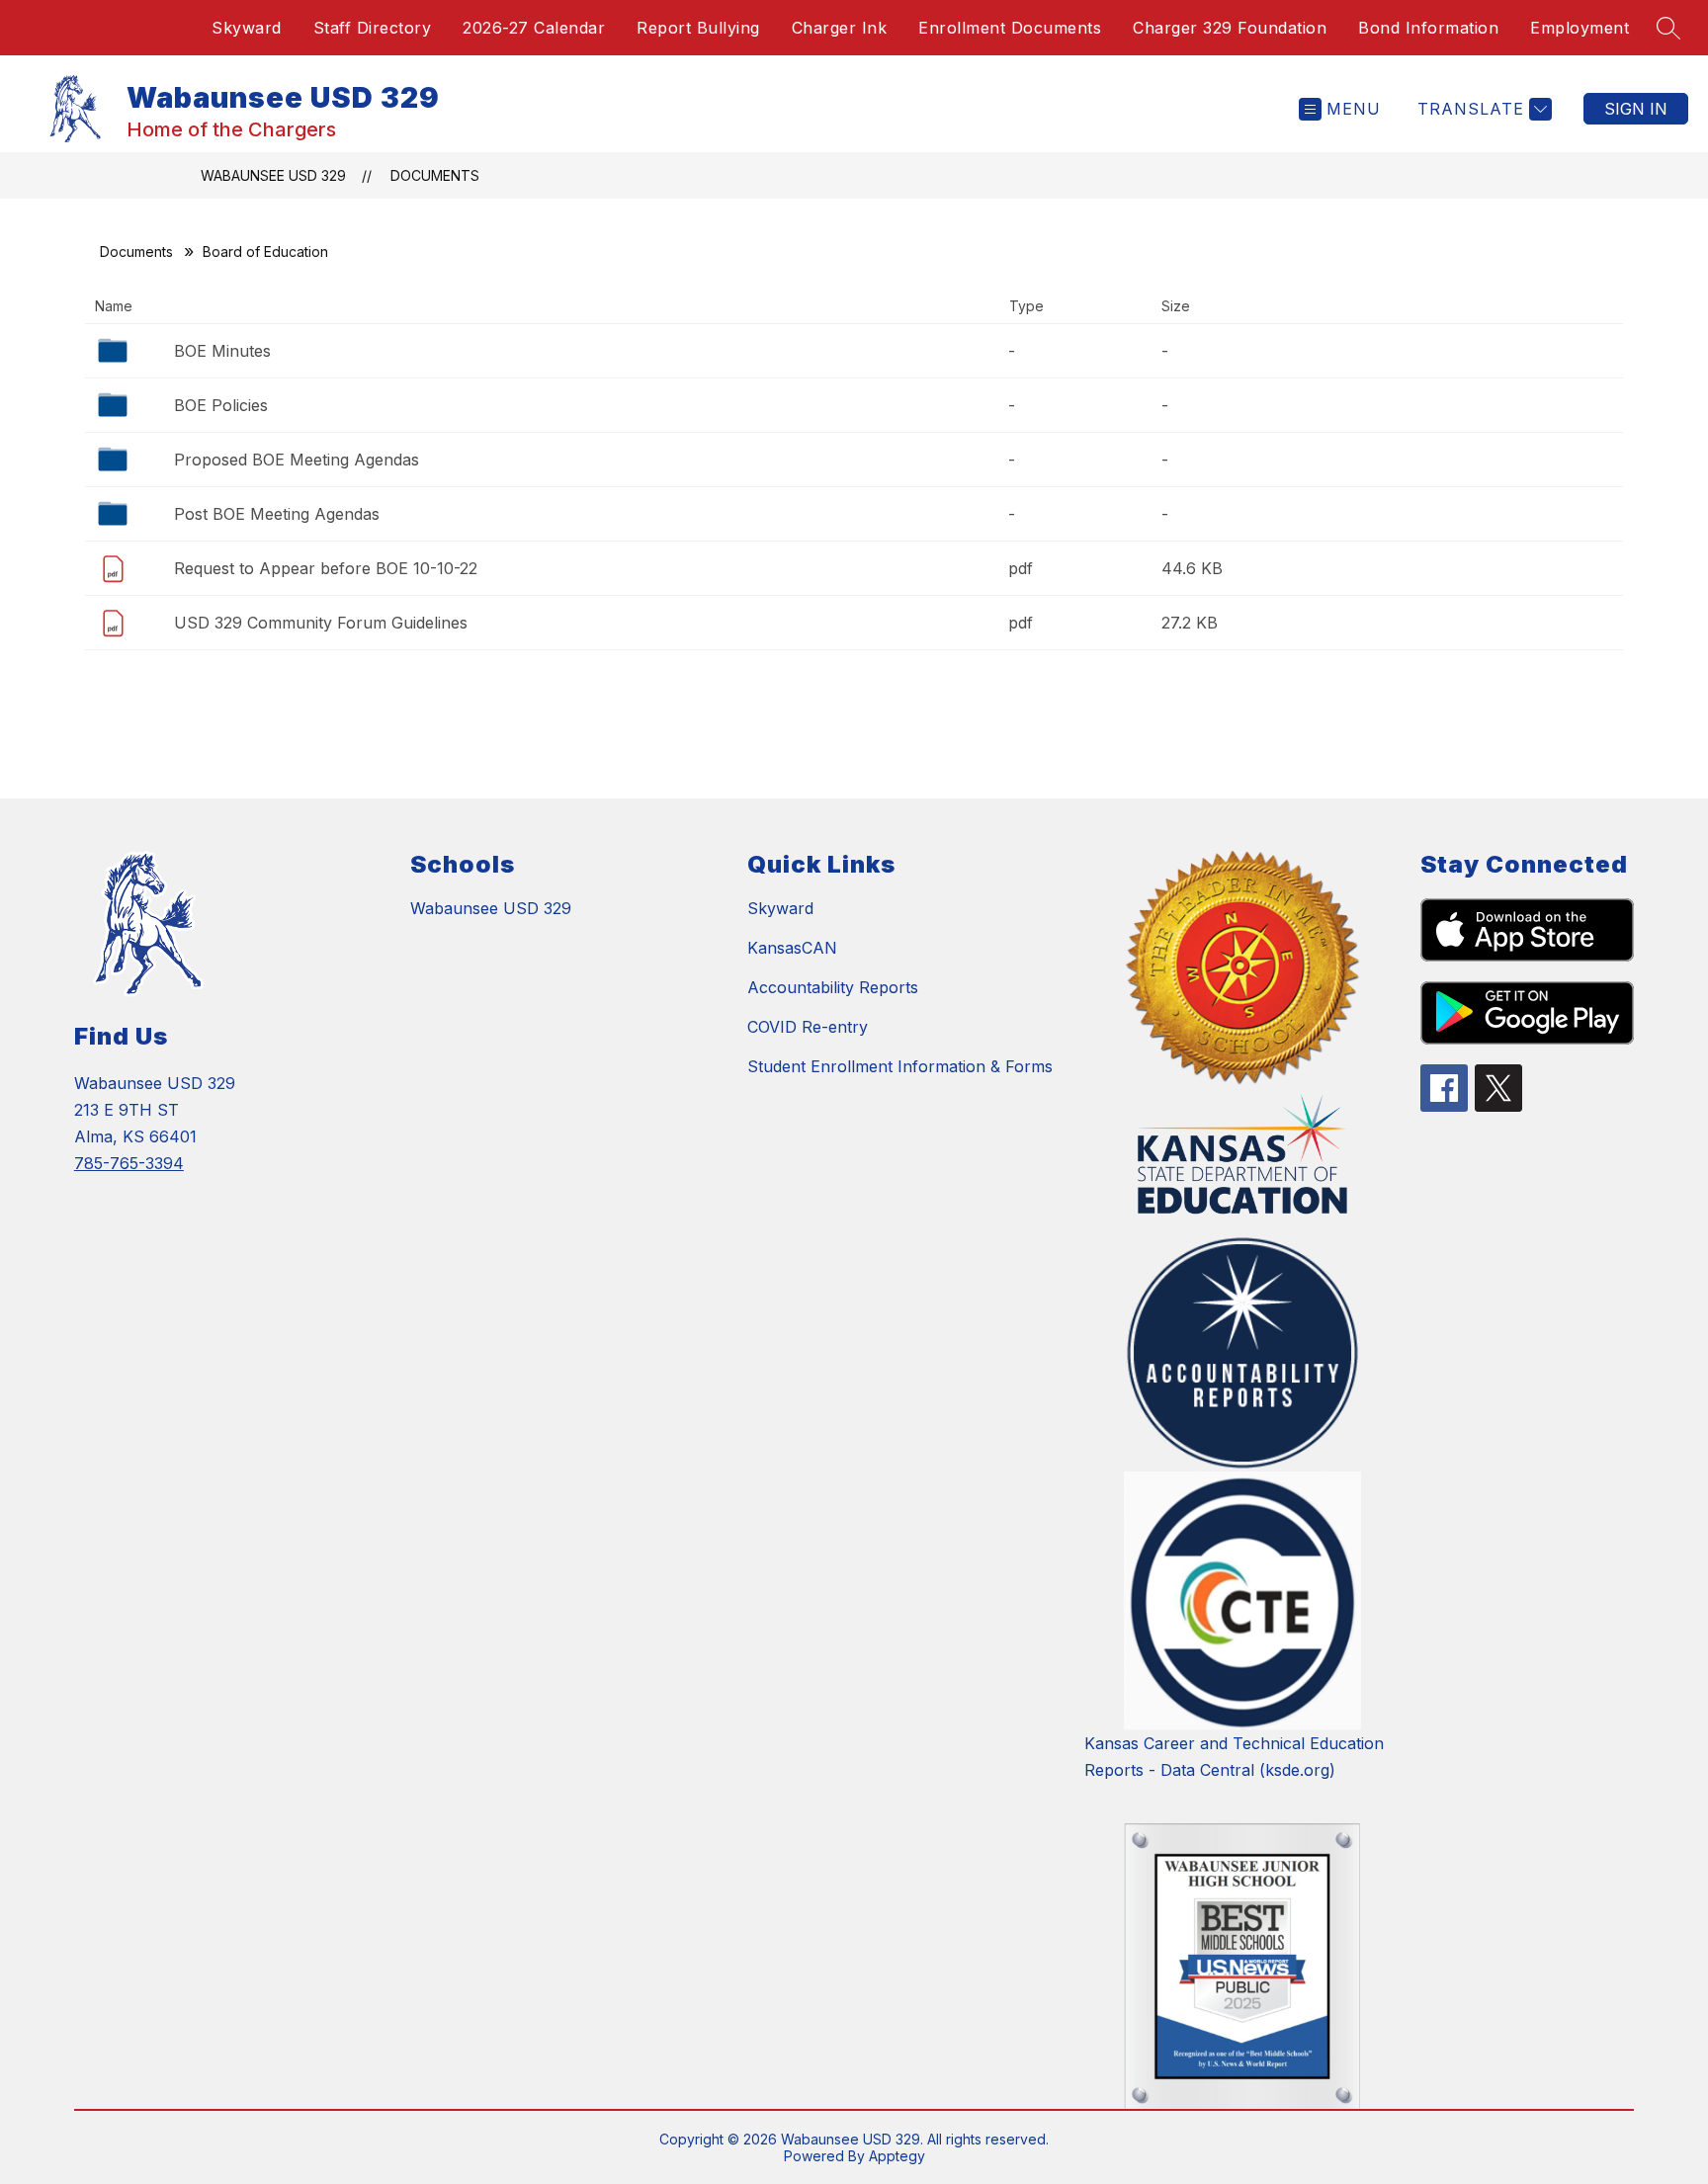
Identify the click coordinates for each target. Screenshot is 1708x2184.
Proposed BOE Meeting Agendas (297, 460)
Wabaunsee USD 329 (273, 175)
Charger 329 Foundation (1230, 28)
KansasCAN (792, 948)
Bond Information (1428, 28)
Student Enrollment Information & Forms (900, 1066)
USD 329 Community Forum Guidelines (321, 623)
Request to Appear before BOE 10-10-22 (326, 568)
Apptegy (897, 2156)
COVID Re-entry (808, 1027)
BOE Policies (221, 405)
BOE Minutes (222, 351)
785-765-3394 (129, 1163)
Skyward (247, 28)
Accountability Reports (833, 987)
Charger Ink (840, 28)
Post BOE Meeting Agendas (277, 514)
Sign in (1636, 109)
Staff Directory (373, 28)
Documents (435, 175)
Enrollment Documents (1010, 28)
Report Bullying (698, 28)
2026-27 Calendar (534, 28)
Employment (1580, 28)
